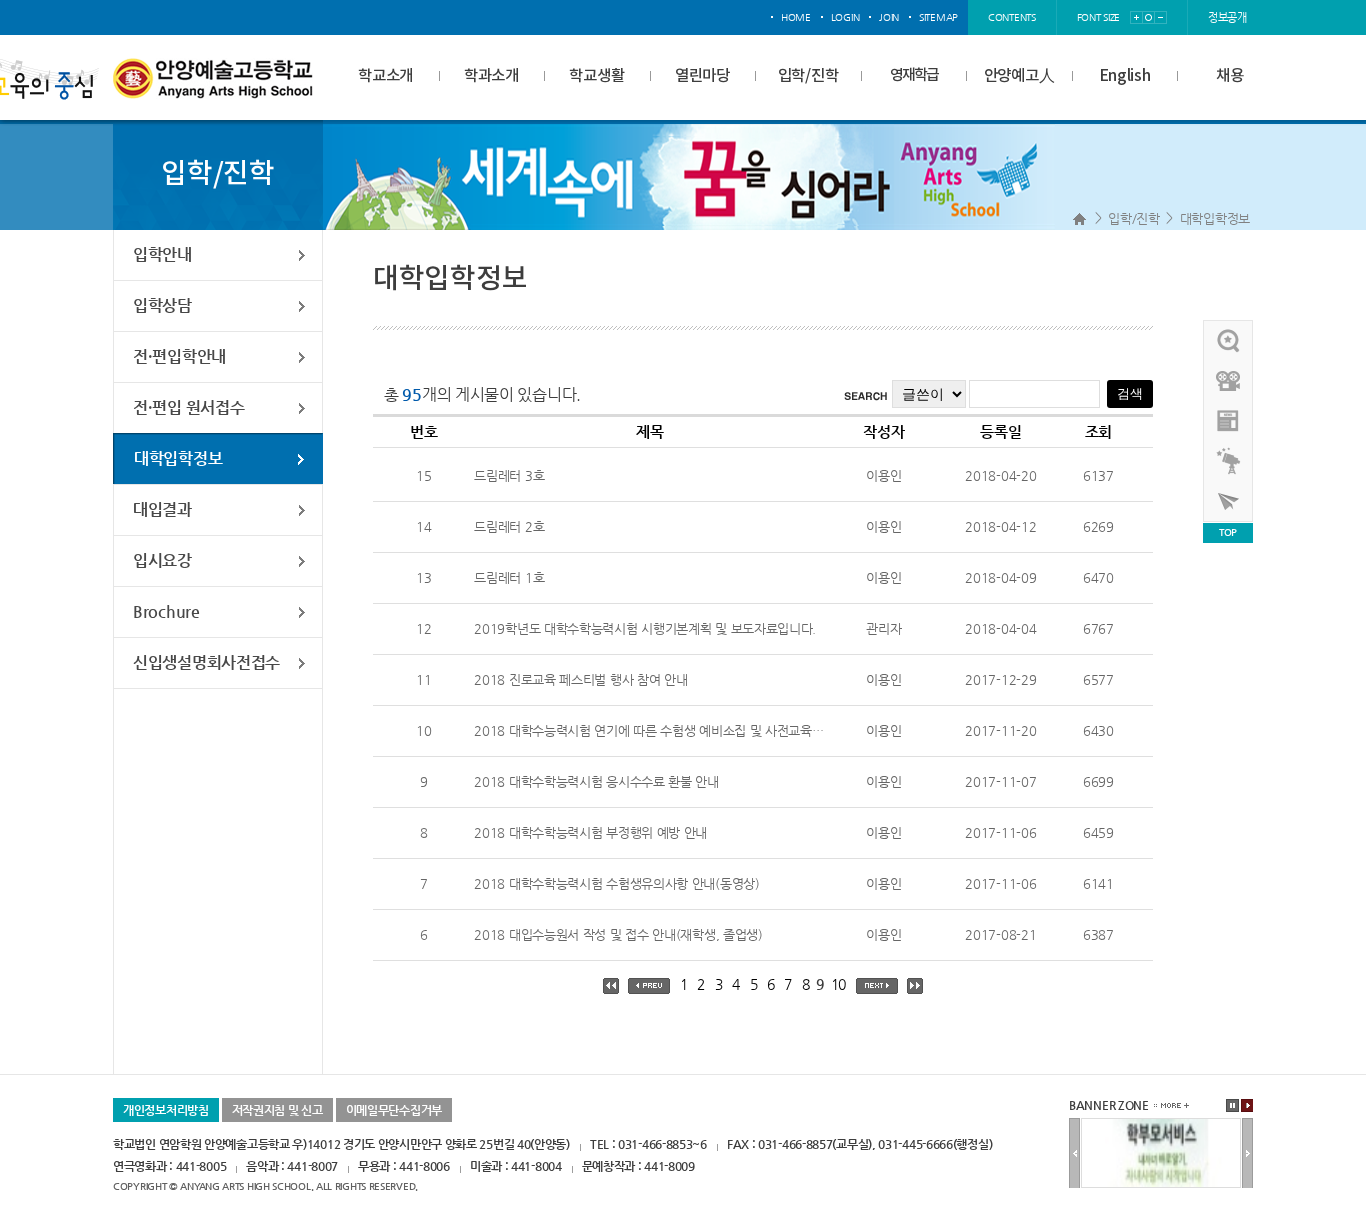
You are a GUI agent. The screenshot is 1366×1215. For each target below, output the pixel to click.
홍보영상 (1229, 381)
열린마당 (702, 76)
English (1125, 76)
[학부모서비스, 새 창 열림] (1161, 1126)
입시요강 (162, 560)
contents (1012, 17)
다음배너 (1247, 1154)
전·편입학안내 (179, 356)
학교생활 (596, 76)
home (796, 17)
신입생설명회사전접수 (206, 662)
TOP (1228, 532)
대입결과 (162, 509)
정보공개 (1227, 17)
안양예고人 (1019, 76)
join (889, 17)
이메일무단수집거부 (394, 1110)
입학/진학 (808, 76)
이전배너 (1074, 1154)
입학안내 (162, 254)
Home (1079, 219)
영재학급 (914, 75)
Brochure (166, 611)
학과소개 (491, 76)
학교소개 (385, 76)
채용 (1229, 76)
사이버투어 (1229, 501)
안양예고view (1229, 421)
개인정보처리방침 (166, 1110)
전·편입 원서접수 (188, 407)
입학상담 (162, 305)
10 (838, 984)
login (845, 17)
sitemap (938, 17)
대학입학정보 (1215, 218)
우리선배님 (1229, 341)
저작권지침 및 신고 (277, 1110)
